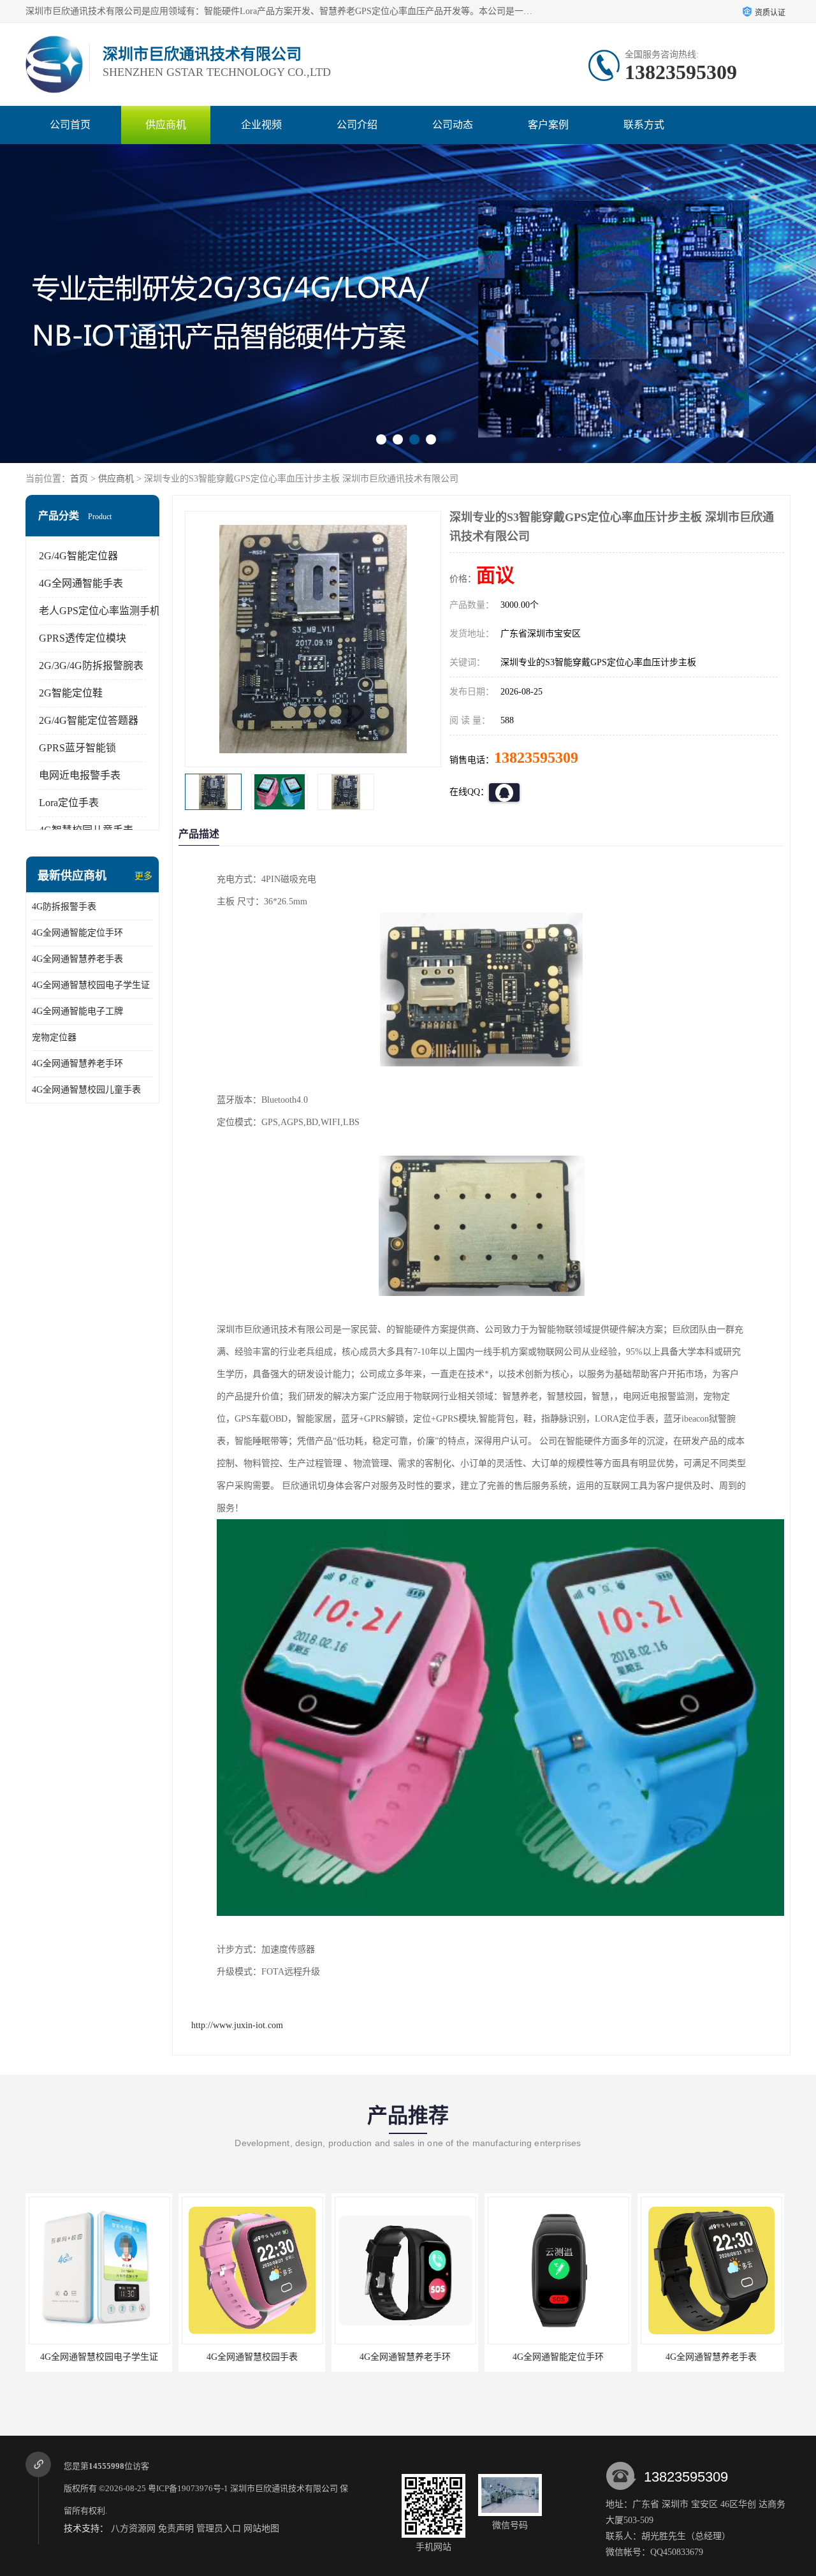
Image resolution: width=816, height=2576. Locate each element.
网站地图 (261, 2528)
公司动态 (453, 125)
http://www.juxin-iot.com (237, 2025)
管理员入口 (219, 2528)
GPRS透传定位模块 (83, 638)
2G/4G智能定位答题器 (89, 720)
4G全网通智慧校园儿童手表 (86, 1090)
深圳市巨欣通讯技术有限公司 (284, 2488)
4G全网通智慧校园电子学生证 (91, 985)
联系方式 (644, 125)
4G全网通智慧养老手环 (77, 1064)
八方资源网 (133, 2528)
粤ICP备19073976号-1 (188, 2488)
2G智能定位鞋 (71, 693)
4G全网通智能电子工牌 (77, 1011)
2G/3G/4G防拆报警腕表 (91, 666)
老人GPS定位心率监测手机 (99, 611)
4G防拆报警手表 (64, 907)
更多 (143, 876)
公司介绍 (357, 125)
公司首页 (70, 125)
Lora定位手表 (69, 803)
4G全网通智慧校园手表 (199, 2357)
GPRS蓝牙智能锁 (77, 748)
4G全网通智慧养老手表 (77, 959)
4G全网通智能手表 (81, 583)
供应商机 (166, 125)
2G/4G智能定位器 (78, 556)
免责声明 (176, 2528)
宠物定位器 (54, 1037)
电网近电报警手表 (80, 775)
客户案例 (548, 125)
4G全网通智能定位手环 (77, 933)
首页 (79, 479)
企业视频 (261, 125)
